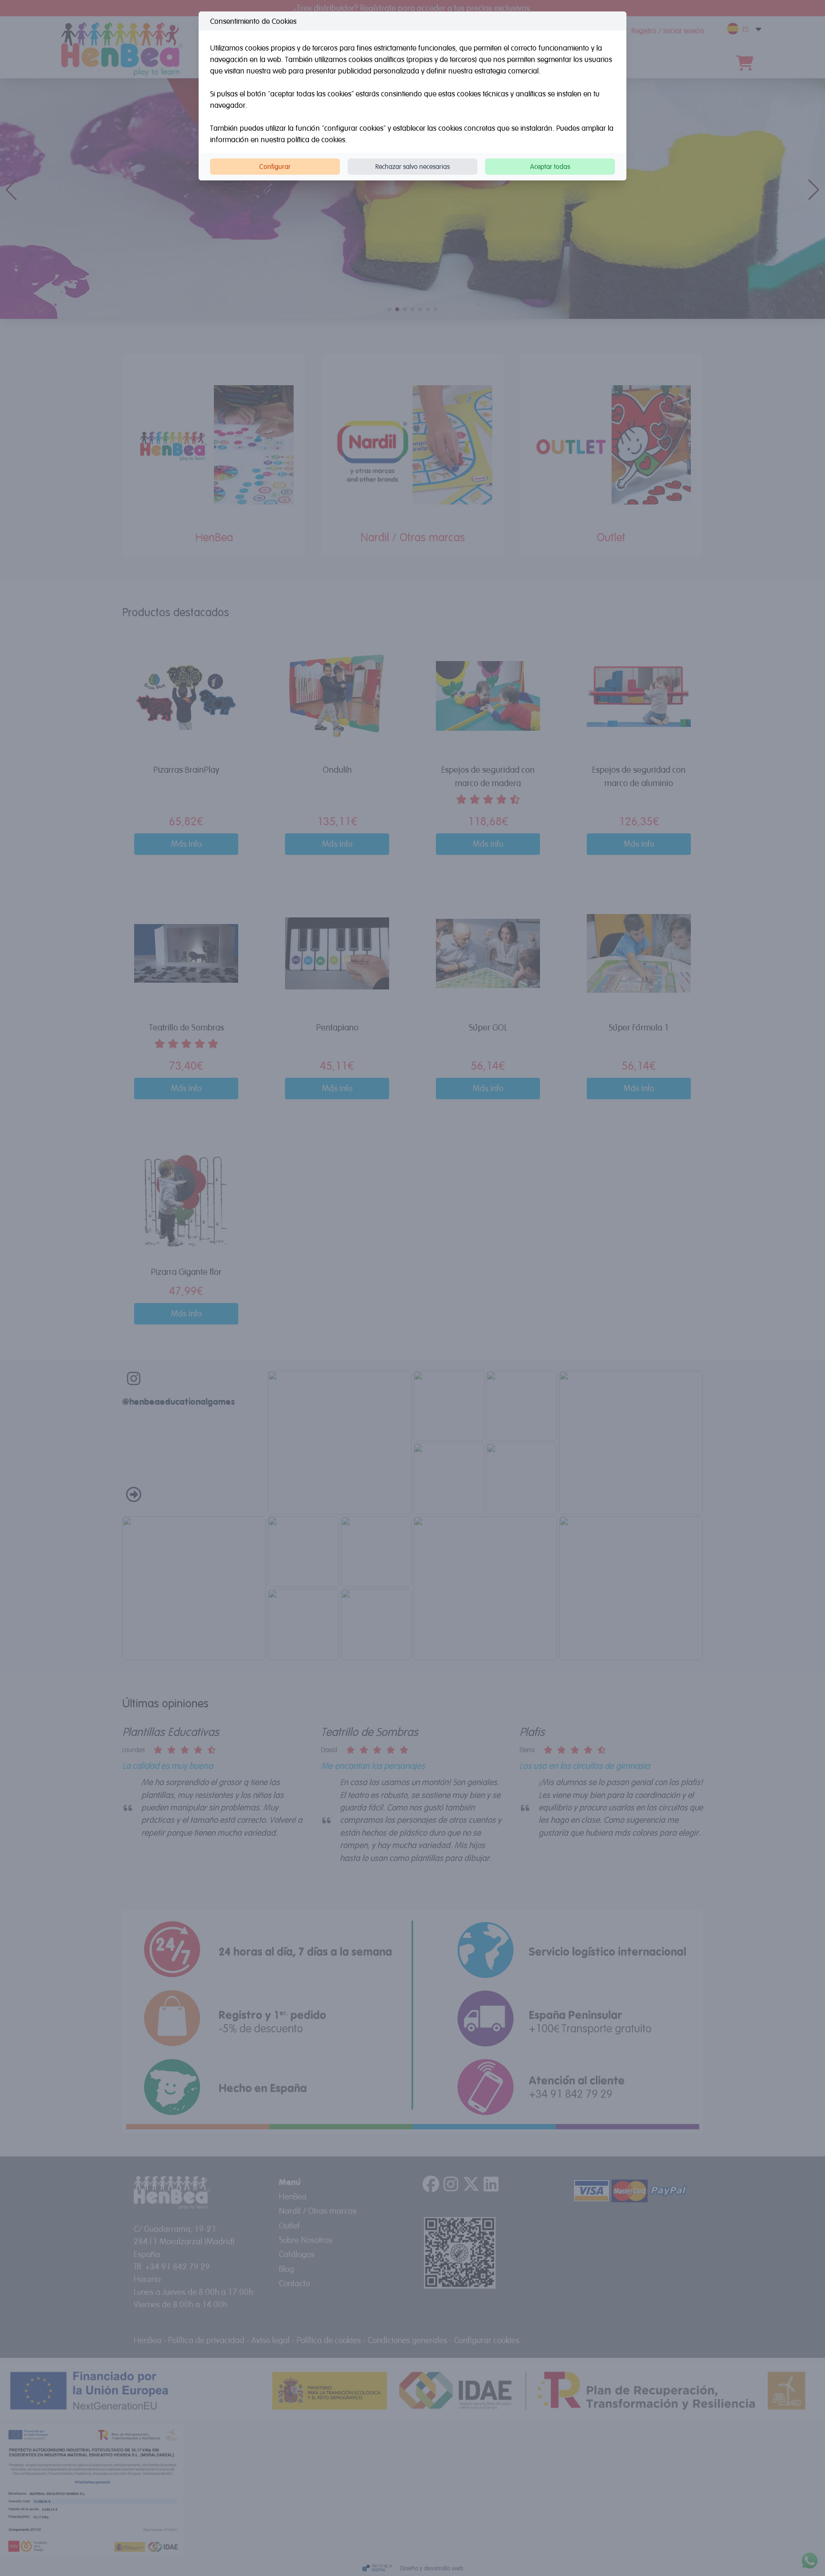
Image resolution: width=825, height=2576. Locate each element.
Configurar (275, 166)
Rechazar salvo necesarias (412, 166)
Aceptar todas (550, 166)
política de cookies (316, 139)
